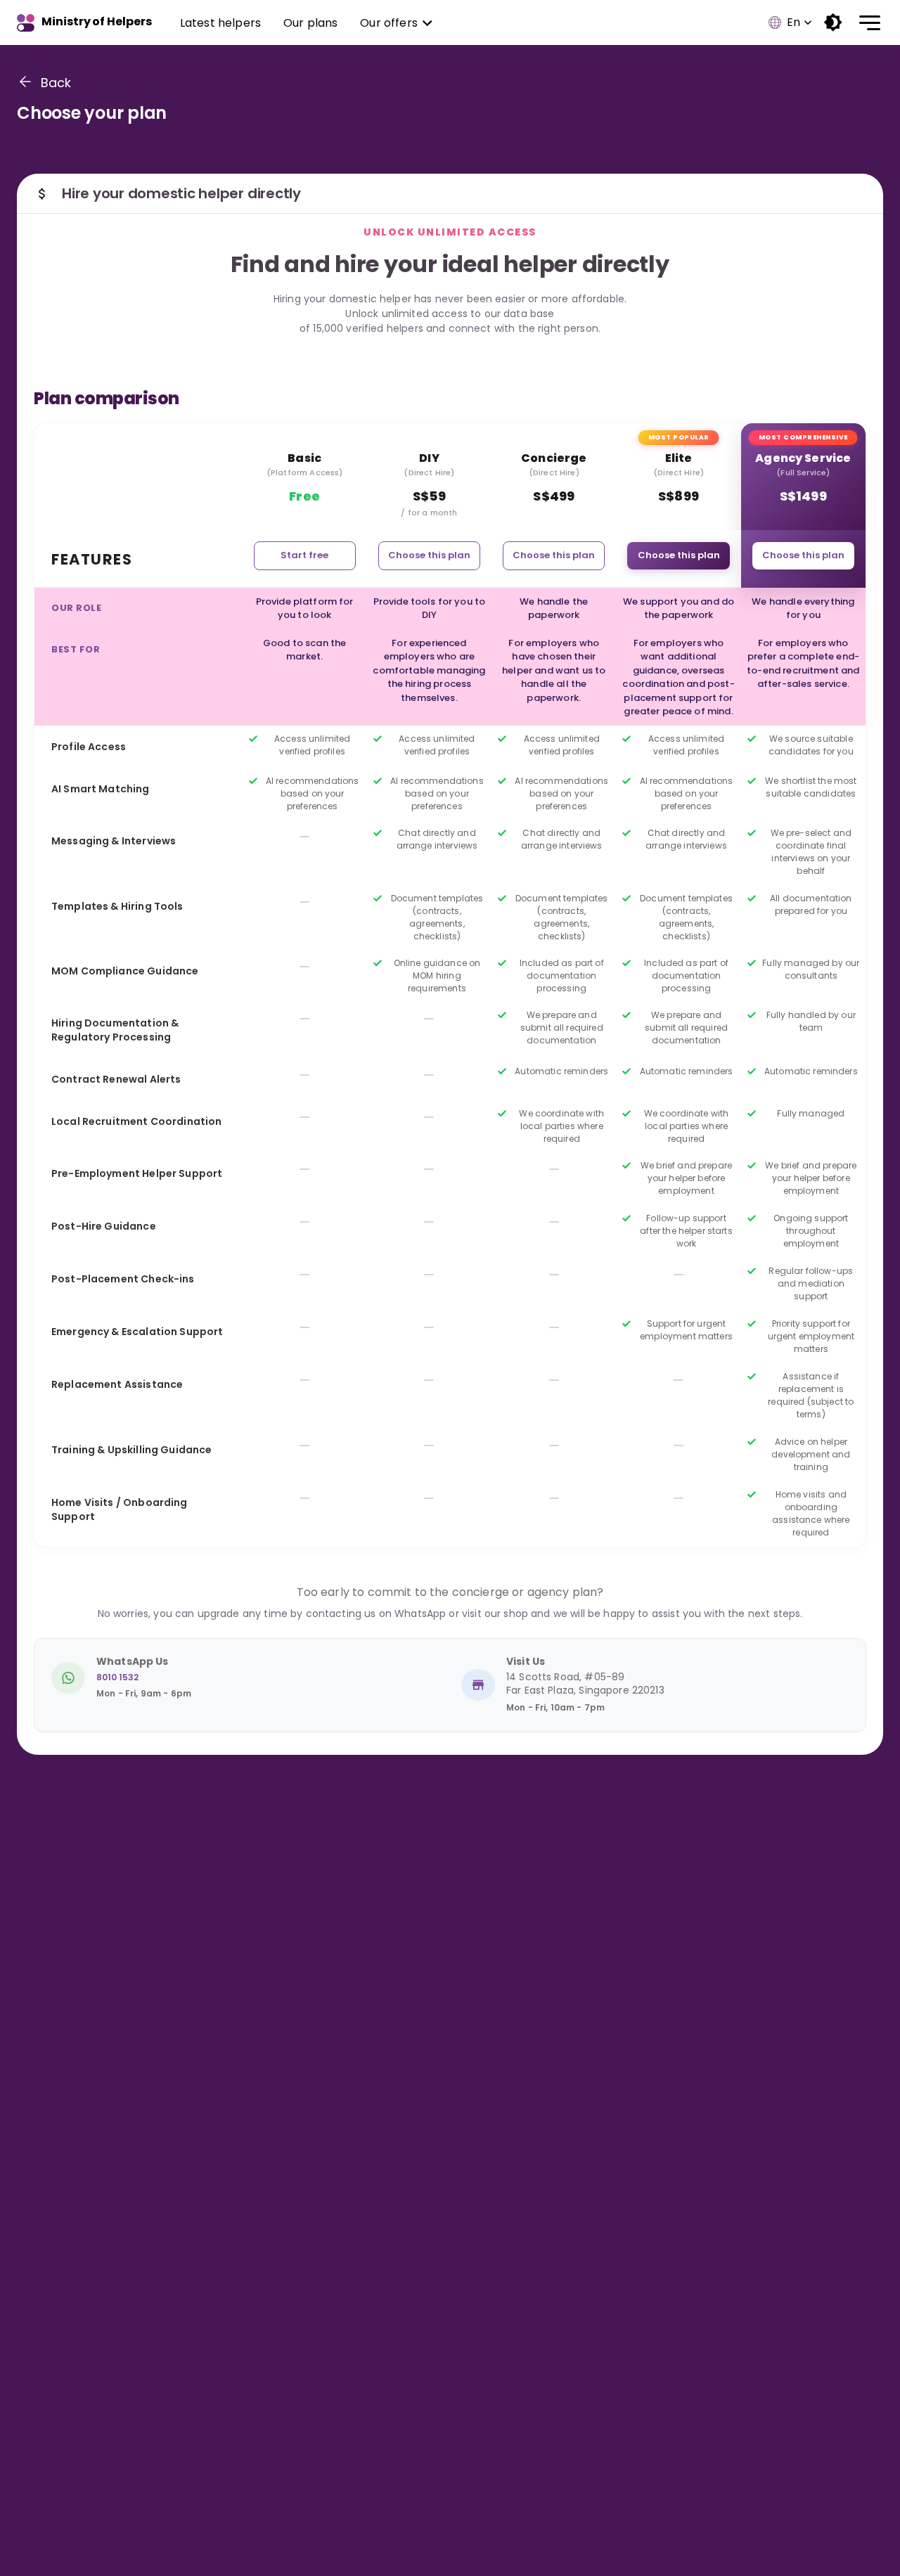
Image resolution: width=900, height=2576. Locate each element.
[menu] (866, 23)
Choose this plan (429, 555)
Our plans (310, 23)
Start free (304, 555)
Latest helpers (220, 23)
